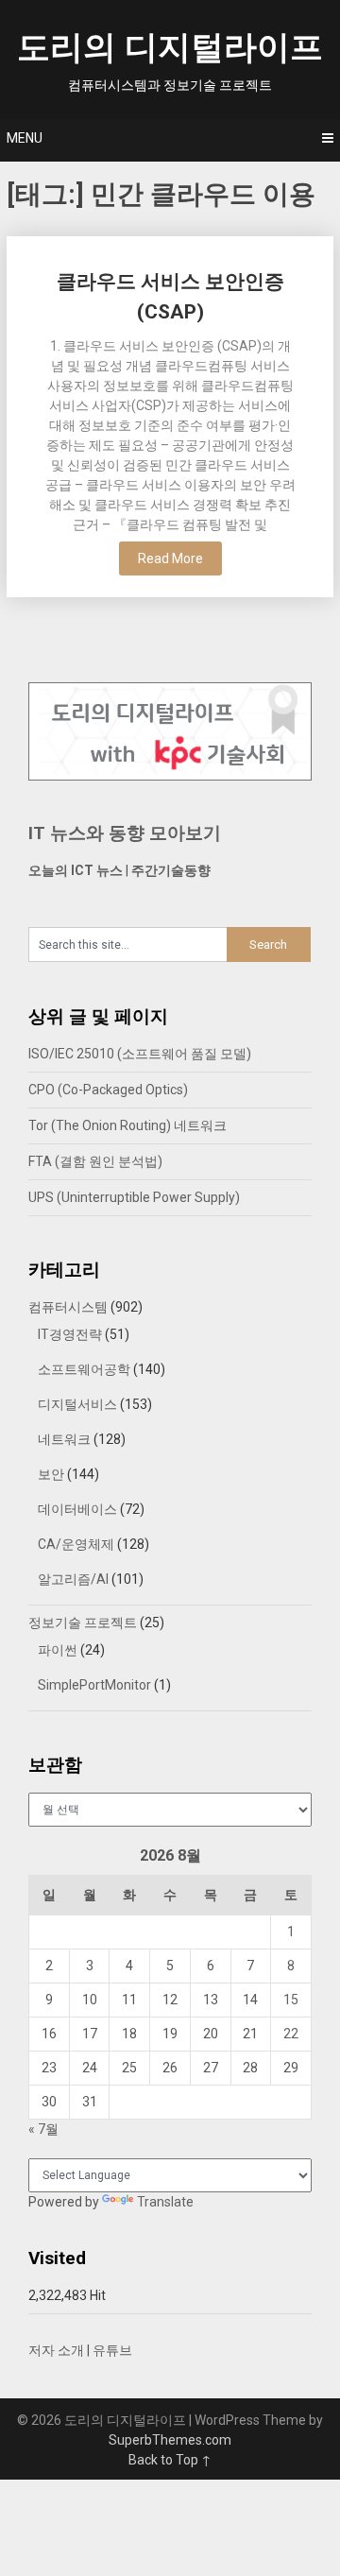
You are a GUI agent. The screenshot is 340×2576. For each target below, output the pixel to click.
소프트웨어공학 (84, 1369)
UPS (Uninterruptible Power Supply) (134, 1197)
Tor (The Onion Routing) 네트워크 (127, 1125)
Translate (165, 2202)
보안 (51, 1474)
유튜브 (112, 2350)
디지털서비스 (77, 1404)
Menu (25, 138)
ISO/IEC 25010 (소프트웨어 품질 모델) (140, 1054)
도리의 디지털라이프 (170, 48)
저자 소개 (56, 2350)
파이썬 (58, 1650)
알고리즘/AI (73, 1579)
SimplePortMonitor (94, 1685)
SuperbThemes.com (170, 2440)
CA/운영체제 (76, 1544)
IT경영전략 (70, 1334)
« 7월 (43, 2129)
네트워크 (64, 1439)
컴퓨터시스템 (68, 1307)
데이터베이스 (77, 1509)
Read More (170, 558)
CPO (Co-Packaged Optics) (108, 1090)
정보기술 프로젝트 (83, 1623)
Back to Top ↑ (170, 2460)
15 (291, 2000)
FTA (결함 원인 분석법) (95, 1161)
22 (291, 2034)
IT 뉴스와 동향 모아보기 (125, 833)
